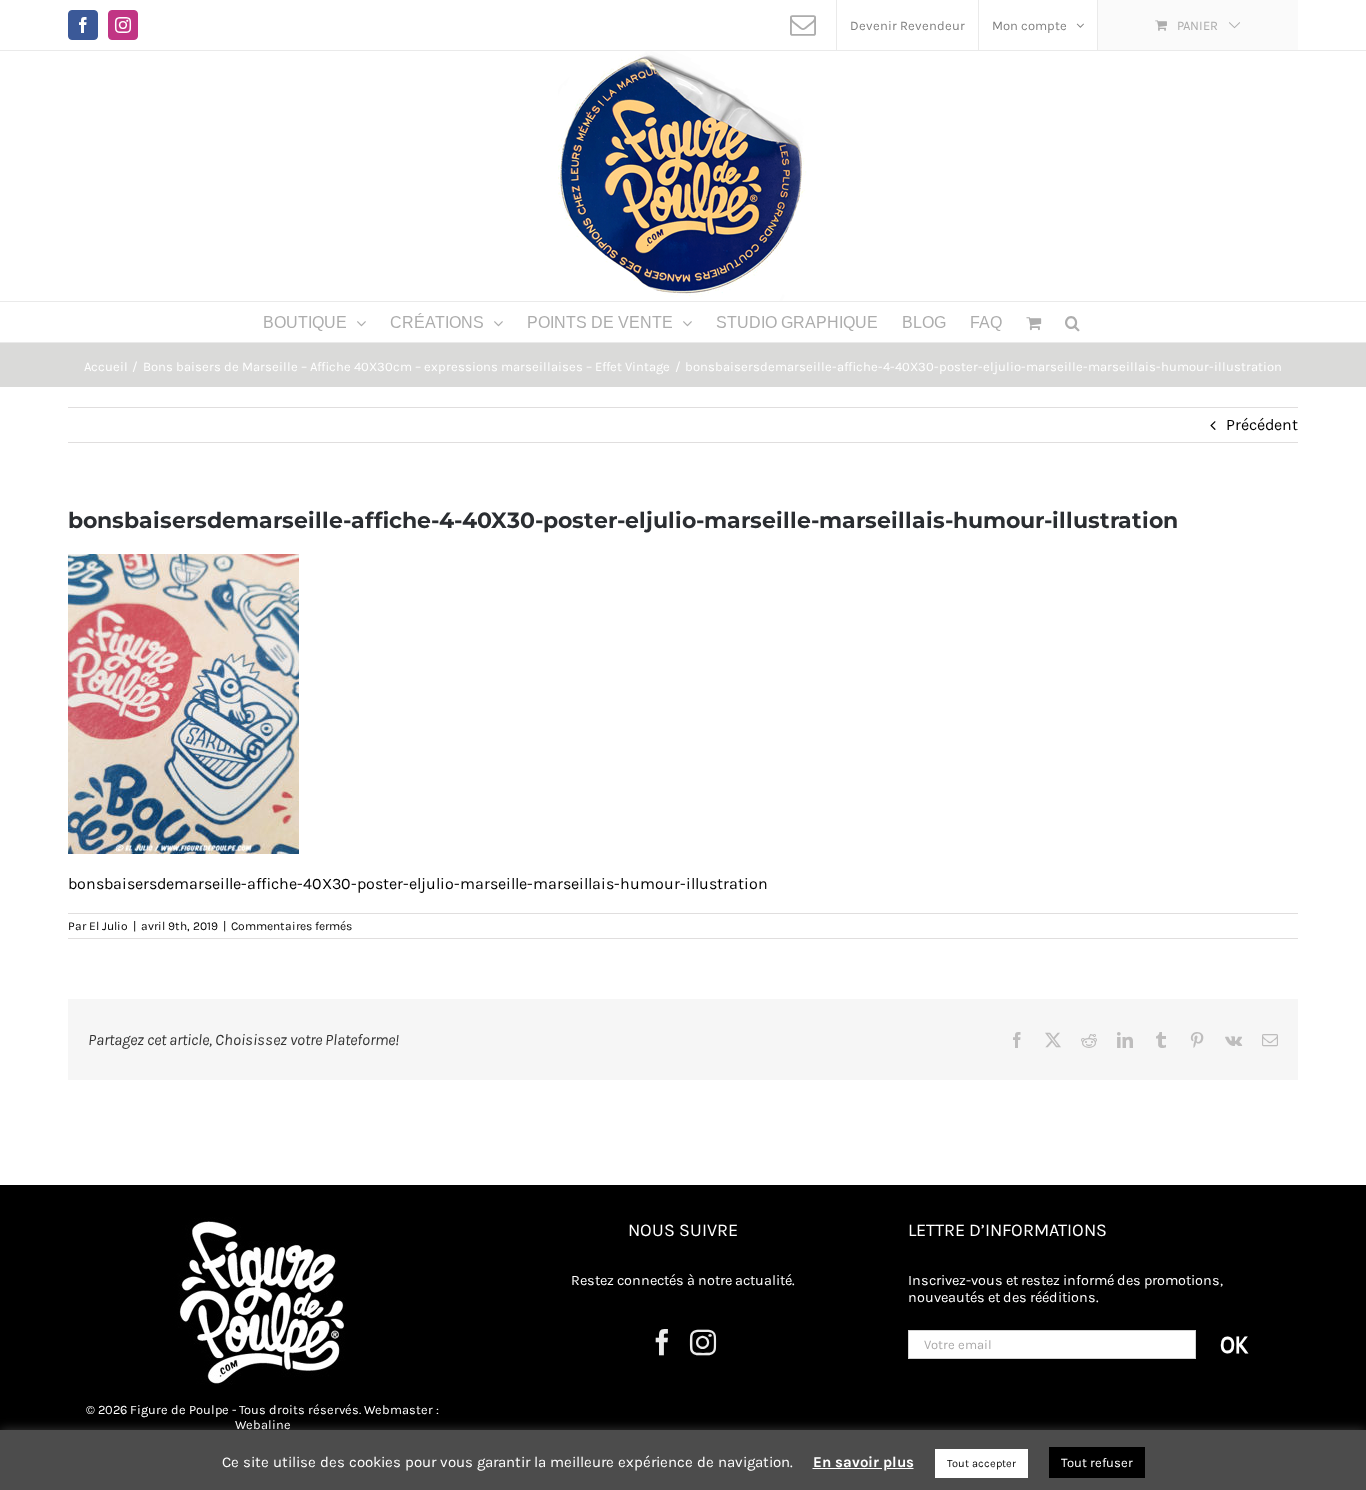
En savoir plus (863, 1462)
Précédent (1262, 424)
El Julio (108, 926)
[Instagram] (703, 1342)
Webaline (263, 1424)
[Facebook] (662, 1342)
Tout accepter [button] (981, 1463)
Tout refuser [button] (1097, 1462)
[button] (1072, 322)
